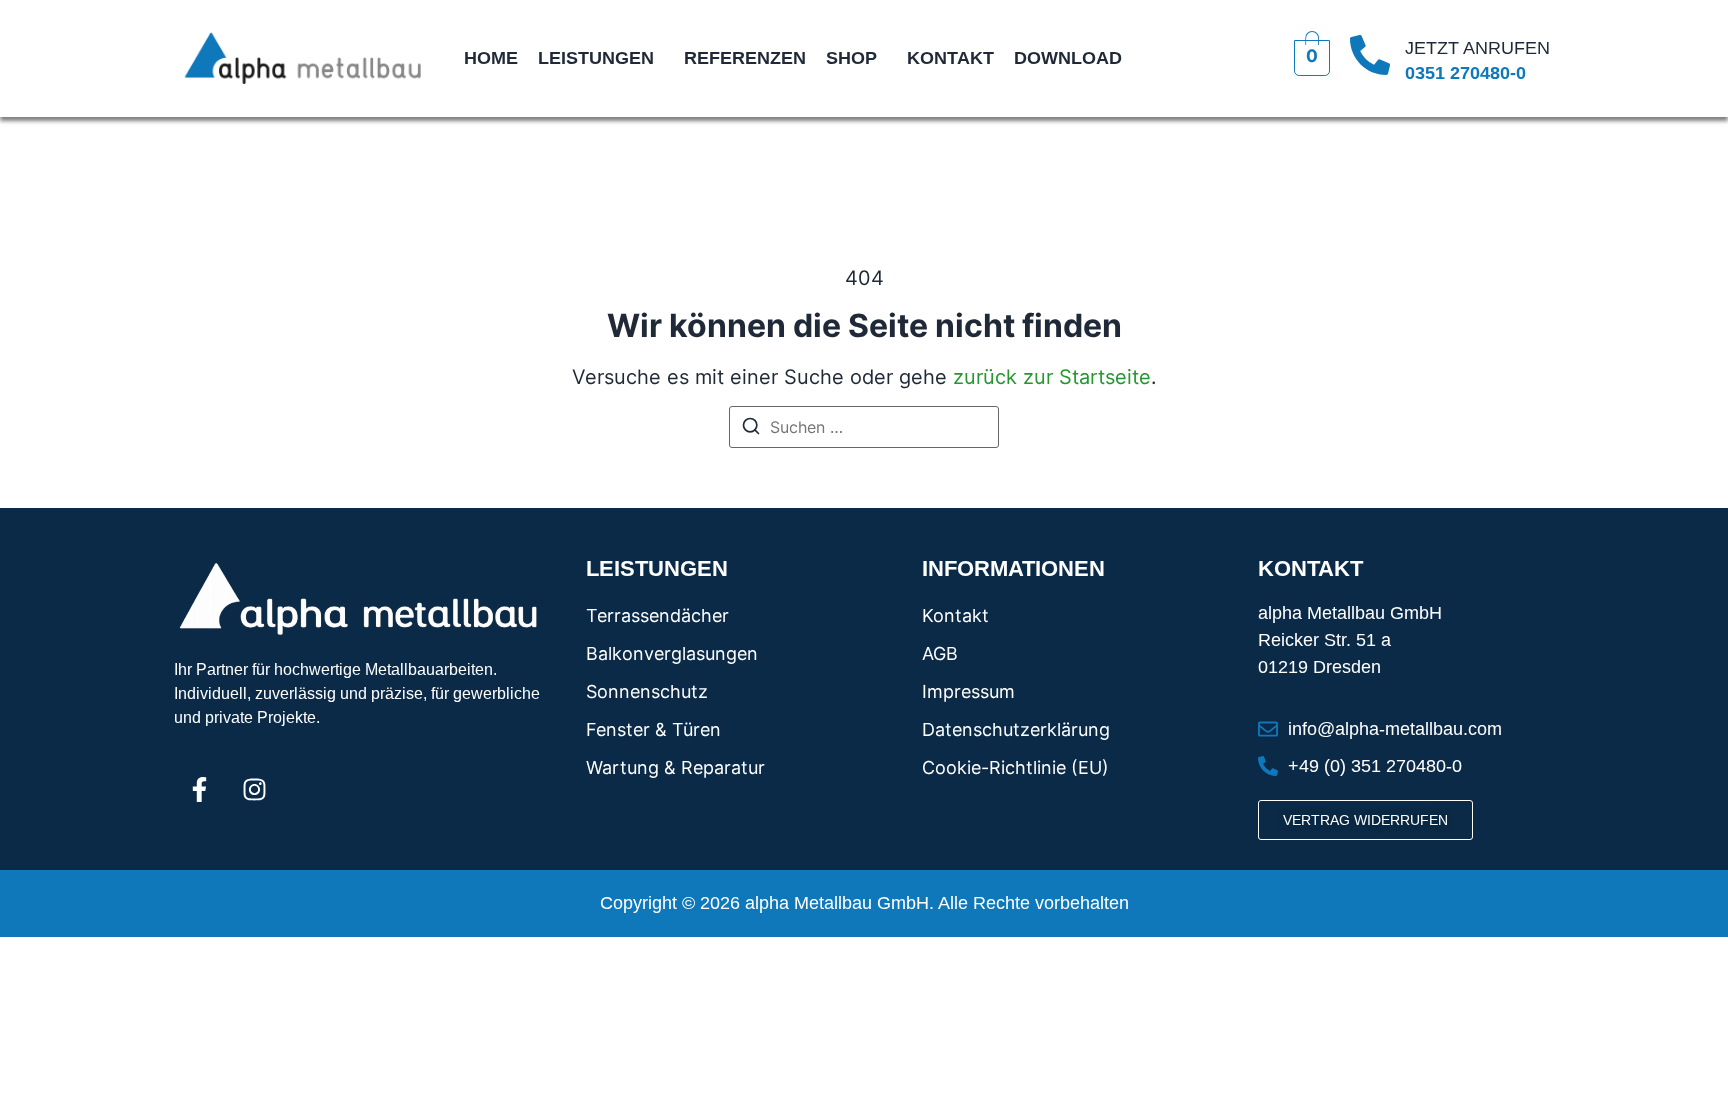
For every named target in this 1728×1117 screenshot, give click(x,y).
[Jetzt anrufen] (1370, 58)
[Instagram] (254, 789)
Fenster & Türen (653, 729)
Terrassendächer (657, 615)
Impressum (968, 691)
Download (1068, 58)
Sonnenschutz (647, 691)
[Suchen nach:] (864, 427)
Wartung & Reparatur (675, 767)
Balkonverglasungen (672, 653)
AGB (940, 653)
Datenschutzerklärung (1016, 729)
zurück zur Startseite (1052, 377)
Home (491, 58)
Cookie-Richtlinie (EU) (1015, 767)
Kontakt (950, 58)
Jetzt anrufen (1477, 48)
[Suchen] (751, 429)
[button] (601, 58)
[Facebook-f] (199, 789)
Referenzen (745, 58)
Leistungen (596, 58)
